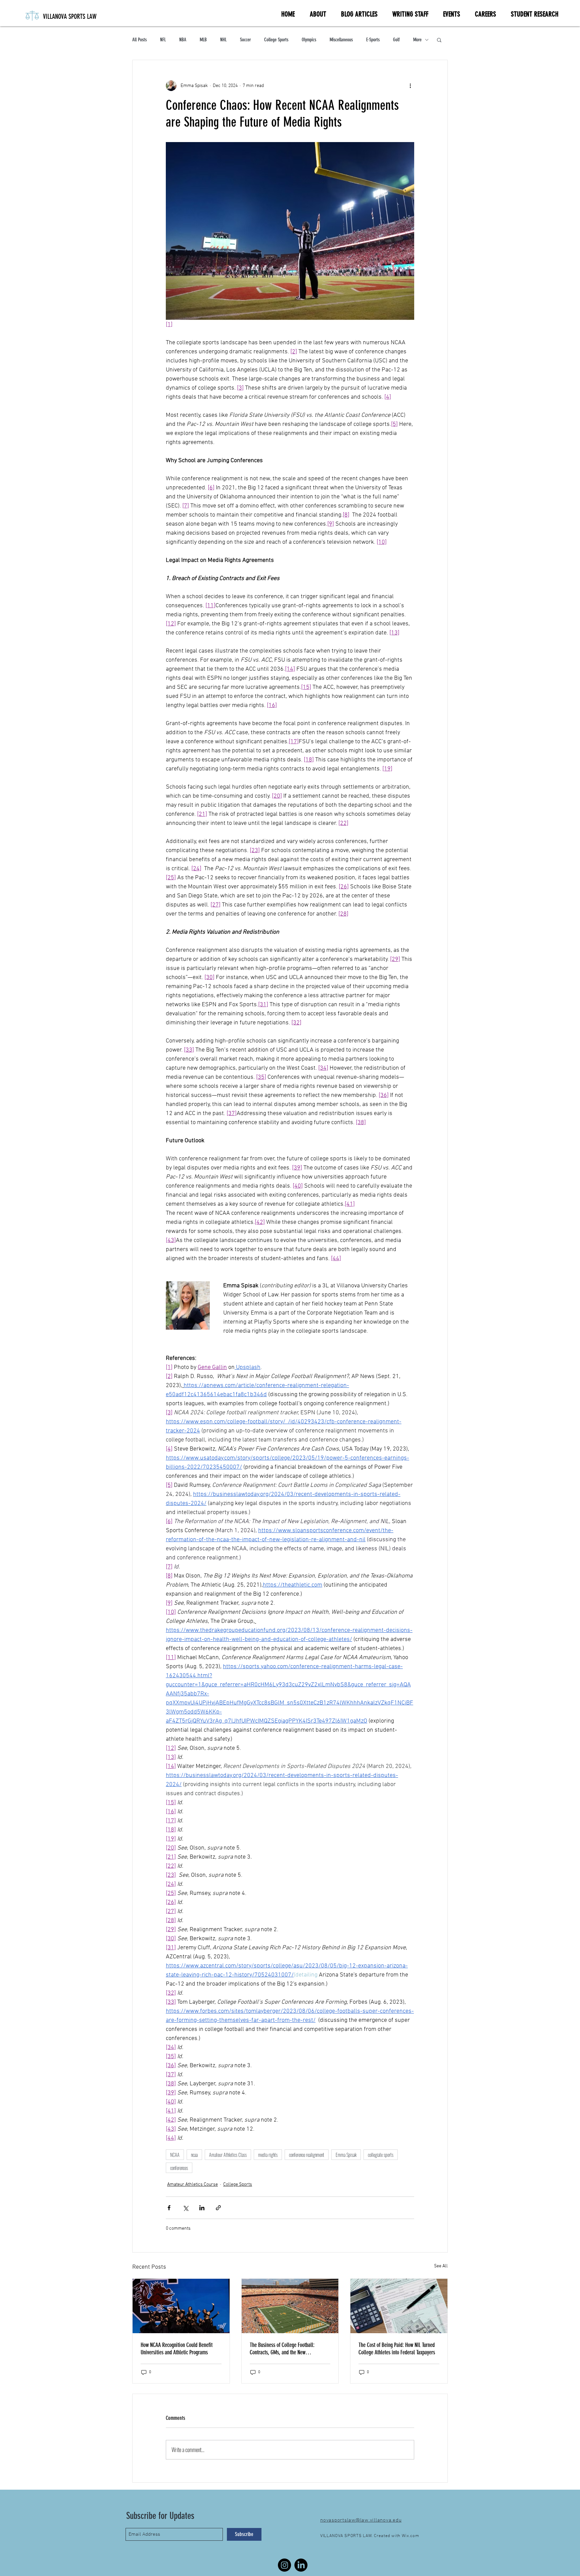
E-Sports (373, 40)
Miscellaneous (341, 40)
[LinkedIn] (301, 2565)
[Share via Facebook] (169, 2208)
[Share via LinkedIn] (202, 2208)
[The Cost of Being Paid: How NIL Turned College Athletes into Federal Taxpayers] (399, 2306)
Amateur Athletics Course (192, 2185)
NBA (183, 40)
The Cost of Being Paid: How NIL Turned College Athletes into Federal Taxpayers (397, 2349)
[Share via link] (218, 2208)
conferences (179, 2168)
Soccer (245, 40)
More (417, 40)
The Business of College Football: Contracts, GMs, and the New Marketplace (282, 2349)
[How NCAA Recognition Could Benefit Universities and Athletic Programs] (181, 2306)
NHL (223, 40)
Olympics (309, 40)
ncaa (194, 2155)
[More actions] (410, 86)
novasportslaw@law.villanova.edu (361, 2520)
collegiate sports (381, 2155)
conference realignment (307, 2155)
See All (441, 2266)
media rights (268, 2155)
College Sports (276, 40)
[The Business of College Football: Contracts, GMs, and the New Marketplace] (290, 2306)
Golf (396, 40)
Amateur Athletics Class (228, 2155)
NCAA (175, 2155)
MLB (203, 40)
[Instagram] (284, 2565)
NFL (163, 40)
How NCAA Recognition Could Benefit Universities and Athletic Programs (177, 2349)
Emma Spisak (346, 2155)
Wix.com (410, 2536)
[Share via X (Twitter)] (185, 2208)
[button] (439, 40)
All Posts (139, 40)
